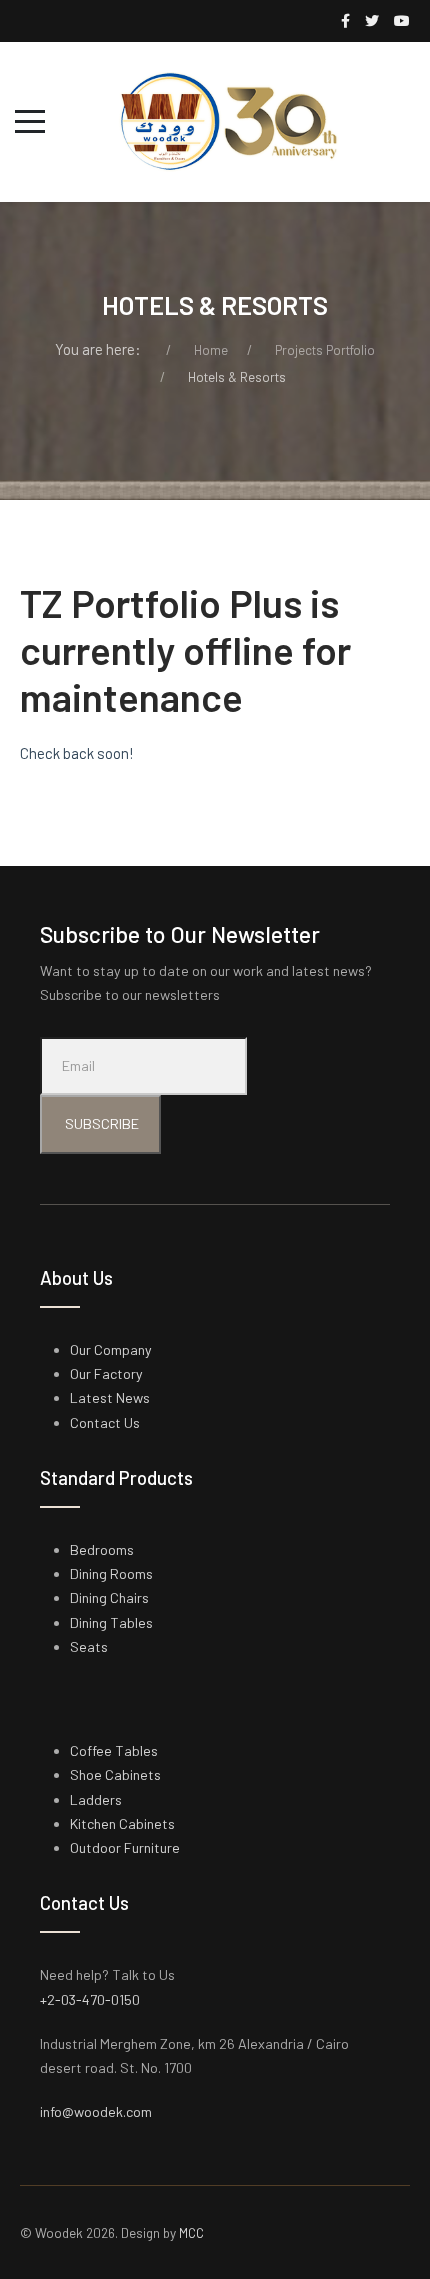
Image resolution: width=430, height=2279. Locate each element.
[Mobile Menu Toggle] (30, 122)
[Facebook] (345, 20)
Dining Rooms (111, 1573)
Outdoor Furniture (125, 1847)
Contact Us (105, 1422)
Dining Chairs (109, 1597)
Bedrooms (102, 1549)
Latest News (110, 1397)
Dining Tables (111, 1622)
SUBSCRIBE (100, 1123)
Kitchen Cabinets (122, 1823)
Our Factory (106, 1373)
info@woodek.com (96, 2111)
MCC (191, 2232)
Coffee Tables (114, 1750)
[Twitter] (372, 20)
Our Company (111, 1349)
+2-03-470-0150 (90, 1999)
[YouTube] (402, 20)
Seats (89, 1646)
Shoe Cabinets (115, 1774)
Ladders (96, 1799)
